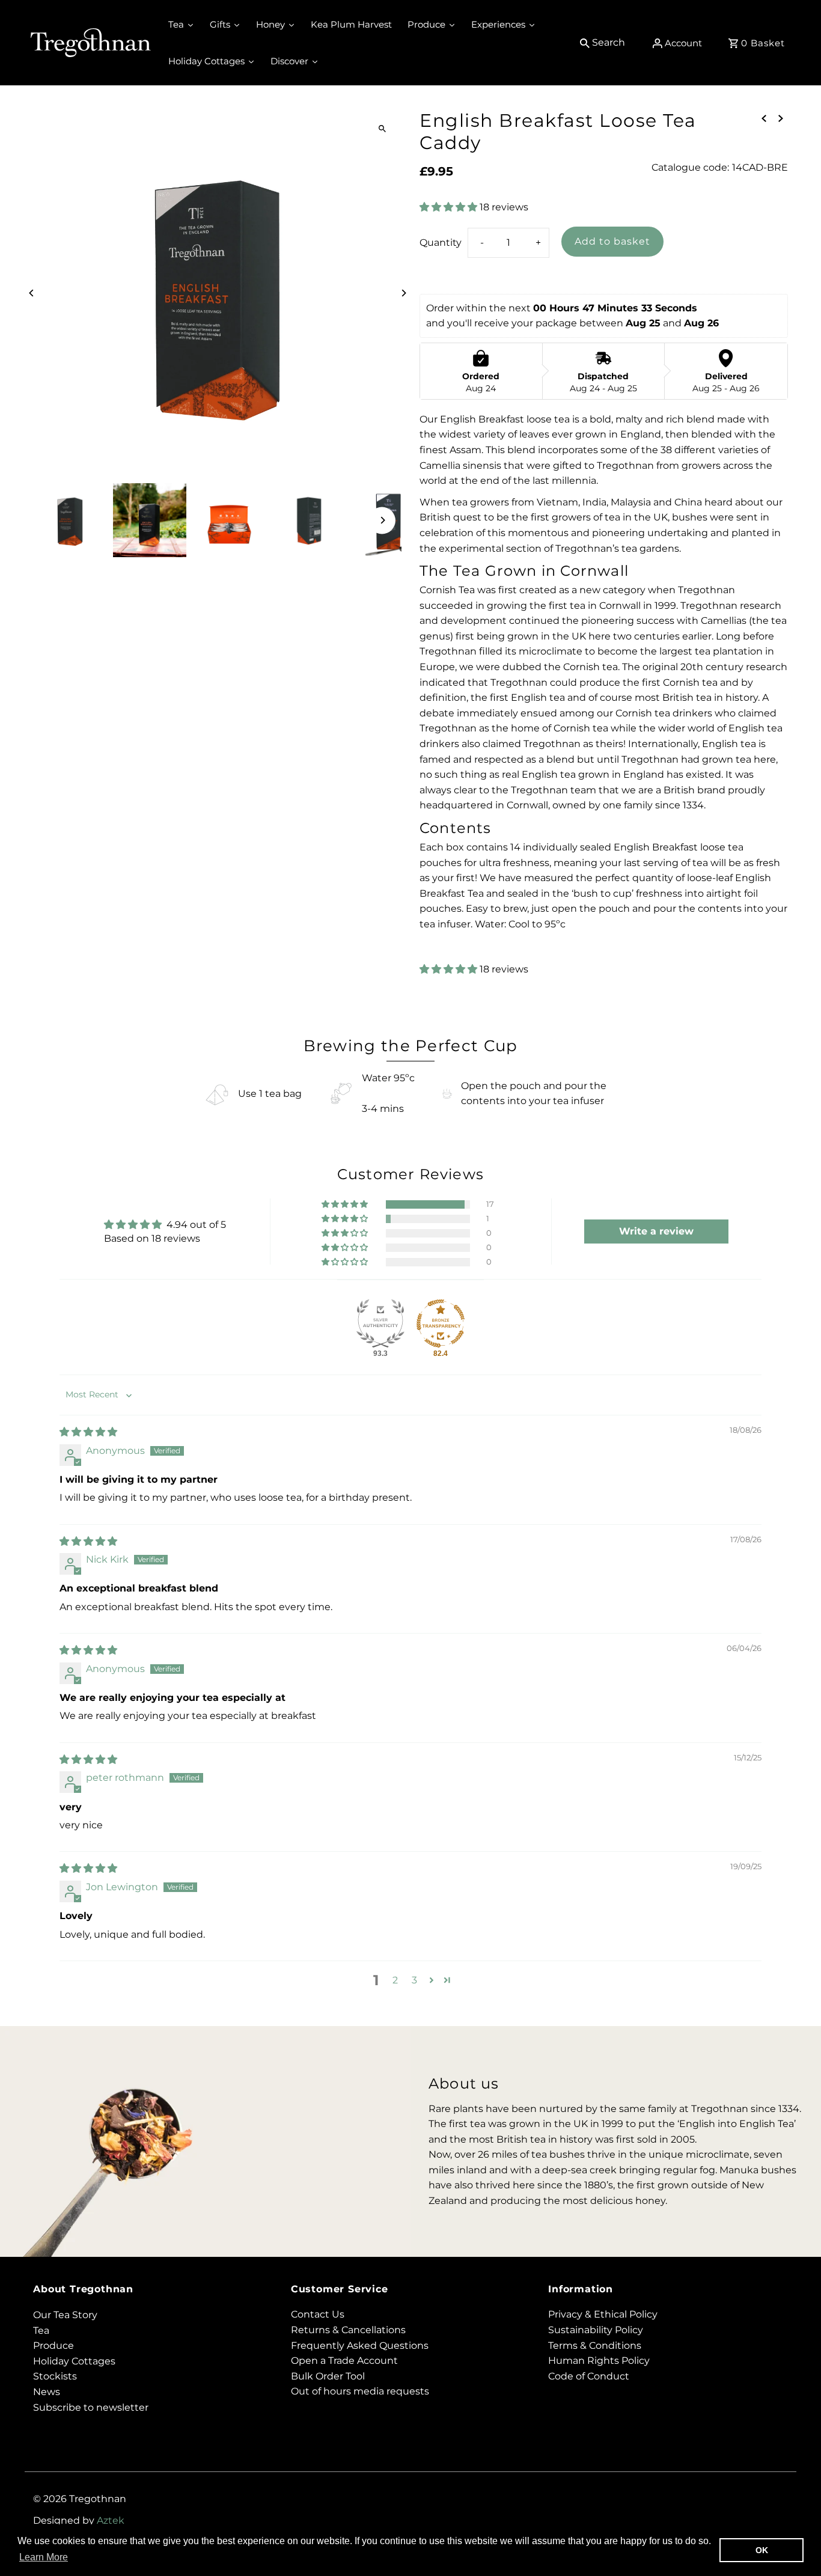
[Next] (403, 293)
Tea (41, 2330)
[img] (88, 1432)
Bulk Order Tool (328, 2376)
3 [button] (414, 1980)
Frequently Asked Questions (360, 2346)
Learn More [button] (44, 2557)
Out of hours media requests (360, 2392)
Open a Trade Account (344, 2361)
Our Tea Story (65, 2315)
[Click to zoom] (382, 129)
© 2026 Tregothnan (80, 2499)
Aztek (111, 2520)
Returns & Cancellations (348, 2330)
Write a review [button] (656, 1231)
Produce (53, 2346)
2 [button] (395, 1980)
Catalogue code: (690, 167)
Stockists (55, 2376)
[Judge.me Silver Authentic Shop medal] (380, 1323)
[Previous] (32, 293)
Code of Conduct (589, 2376)
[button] (450, 207)
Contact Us (318, 2315)
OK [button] (762, 2550)
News (47, 2392)
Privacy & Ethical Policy (603, 2315)
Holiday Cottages (74, 2361)
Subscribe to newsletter (91, 2407)
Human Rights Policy (599, 2361)
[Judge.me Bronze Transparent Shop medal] (441, 1323)
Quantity (441, 243)
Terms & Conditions (595, 2346)
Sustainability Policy (596, 2330)
